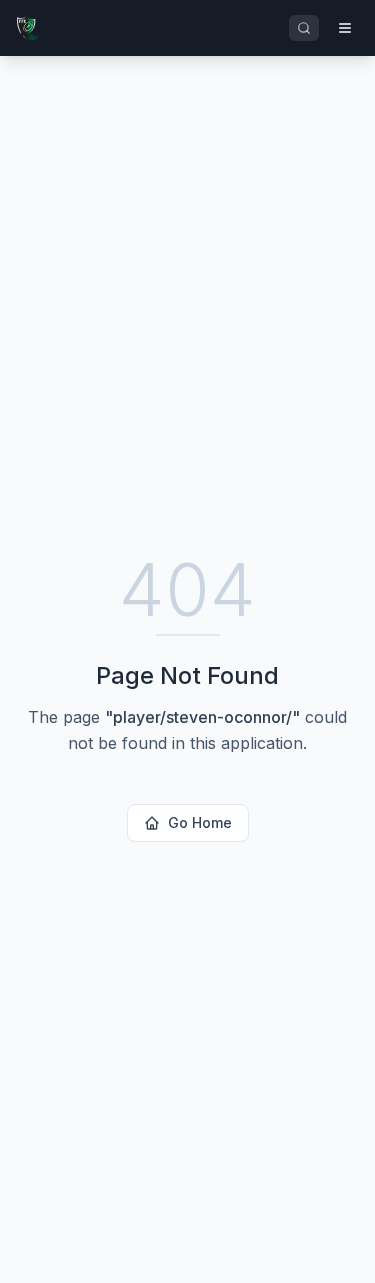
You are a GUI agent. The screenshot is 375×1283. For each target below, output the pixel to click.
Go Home (200, 822)
